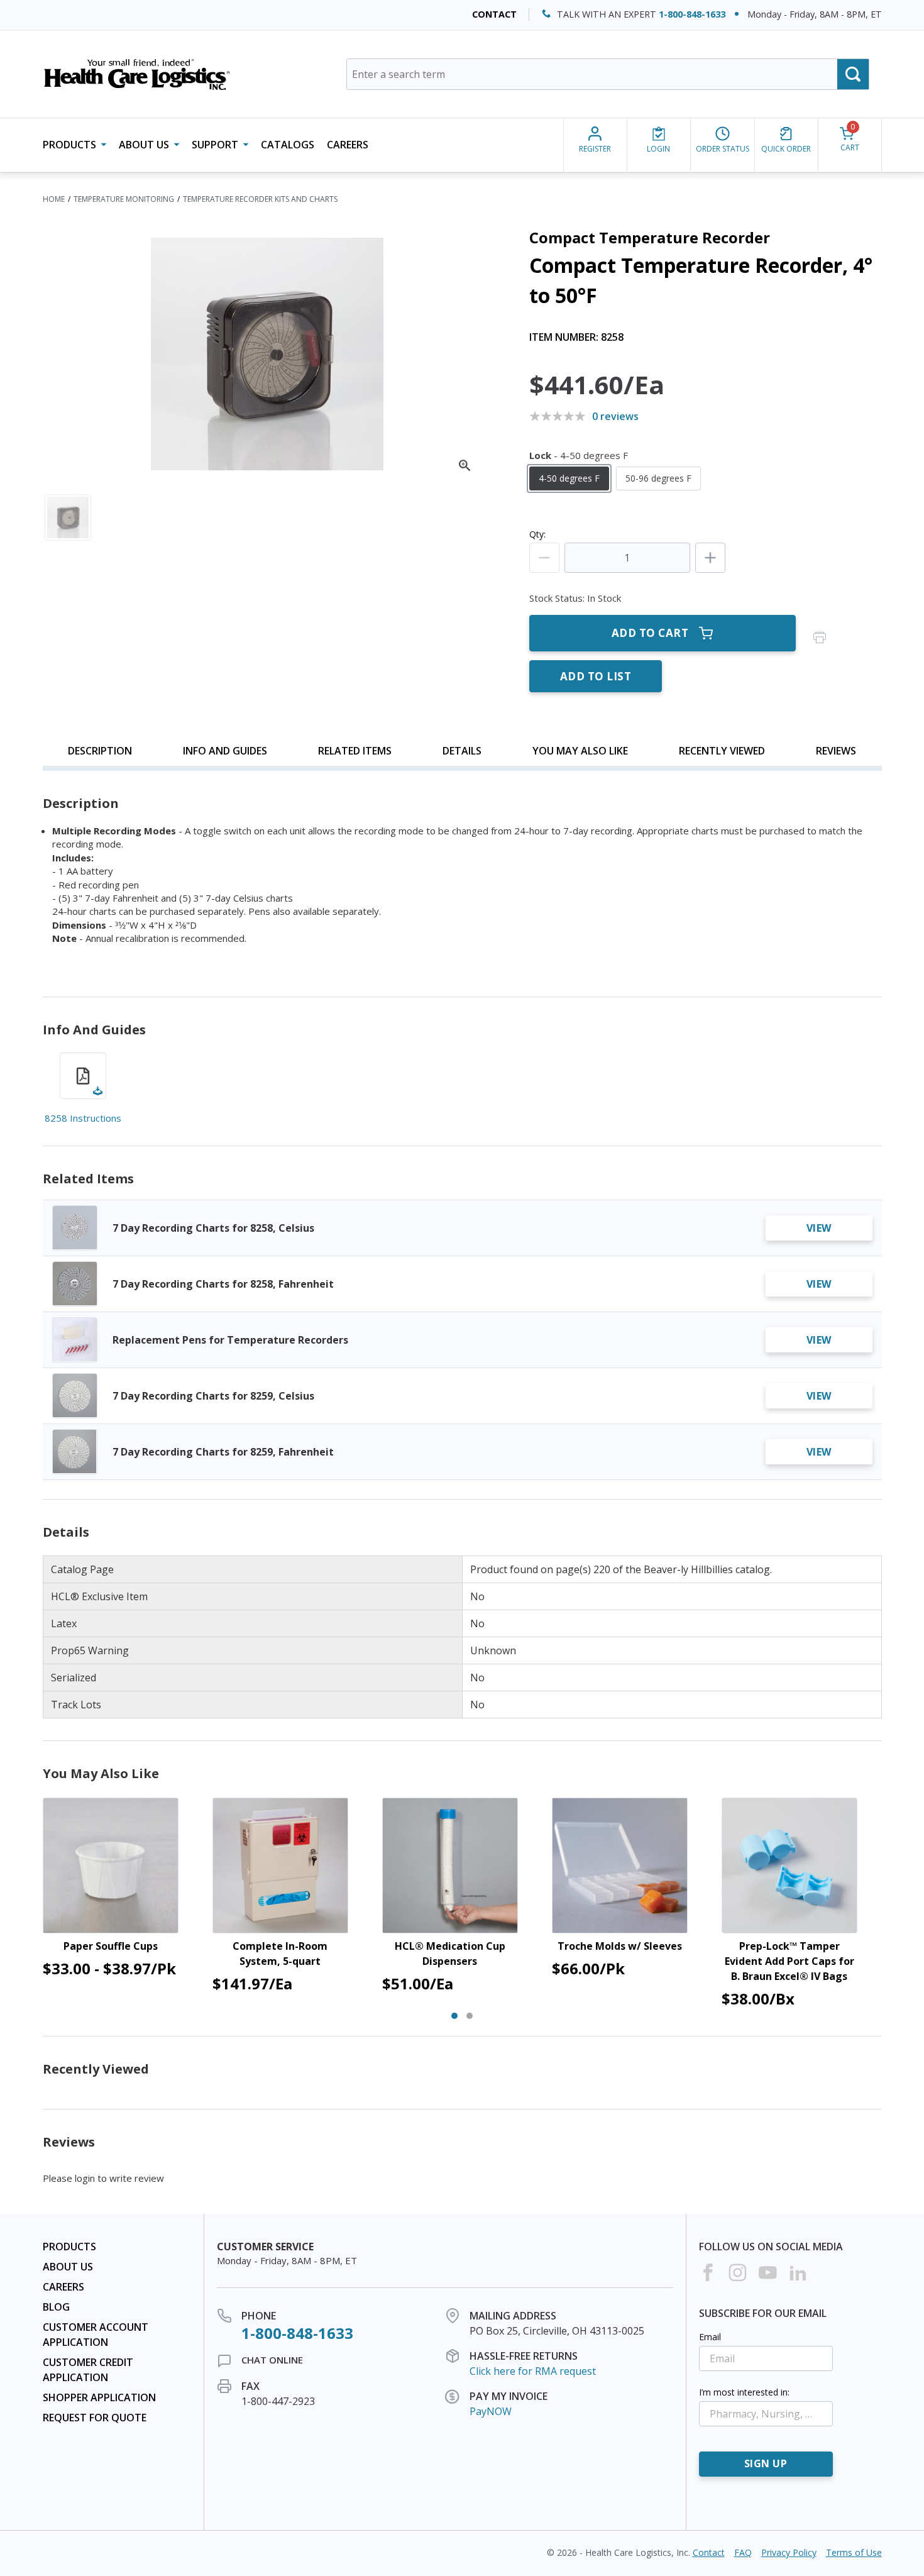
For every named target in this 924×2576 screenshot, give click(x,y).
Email (710, 2337)
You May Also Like (580, 751)
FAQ (743, 2552)
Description (100, 751)
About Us (68, 2267)
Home (54, 199)
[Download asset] (83, 1076)
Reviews (836, 751)
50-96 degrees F (658, 478)
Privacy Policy (789, 2552)
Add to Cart (650, 633)
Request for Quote (95, 2418)
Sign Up (766, 2463)
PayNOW (491, 2411)
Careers (348, 145)
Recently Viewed (722, 751)
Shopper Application (99, 2397)
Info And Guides (225, 751)
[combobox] (608, 74)
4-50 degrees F (569, 478)
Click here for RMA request (533, 2371)
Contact (494, 14)
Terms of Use (854, 2552)
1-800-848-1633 (692, 14)
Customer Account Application (96, 2335)
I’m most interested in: (744, 2392)
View (819, 1228)
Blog (56, 2307)
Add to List (596, 676)
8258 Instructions (83, 1118)
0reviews (615, 416)
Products (69, 2247)
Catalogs (288, 145)
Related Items (355, 751)
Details (462, 751)
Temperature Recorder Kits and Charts (260, 199)
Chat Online (272, 2360)
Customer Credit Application (88, 2370)
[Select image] (68, 517)
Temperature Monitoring (124, 199)
